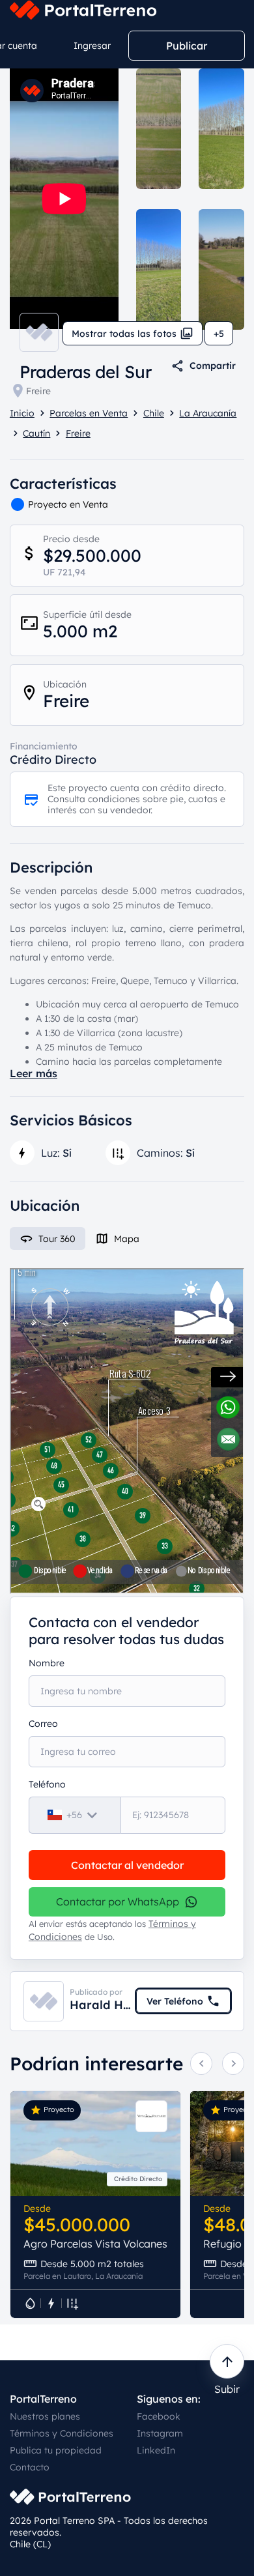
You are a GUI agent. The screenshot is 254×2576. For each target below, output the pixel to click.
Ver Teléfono (175, 2001)
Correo (43, 1724)
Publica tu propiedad (56, 2450)
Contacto (30, 2467)
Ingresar (92, 46)
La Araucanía (208, 413)
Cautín (36, 433)
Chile (154, 413)
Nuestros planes (45, 2416)
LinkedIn (156, 2450)
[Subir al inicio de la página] (227, 2361)
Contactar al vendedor (127, 1865)
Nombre (47, 1663)
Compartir (213, 366)
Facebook (159, 2416)
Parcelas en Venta (89, 413)
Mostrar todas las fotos (124, 334)
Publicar (187, 46)
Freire (38, 391)
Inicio (22, 413)
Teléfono (47, 1784)
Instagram (160, 2433)
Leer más (34, 1073)
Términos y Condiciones (62, 2433)
